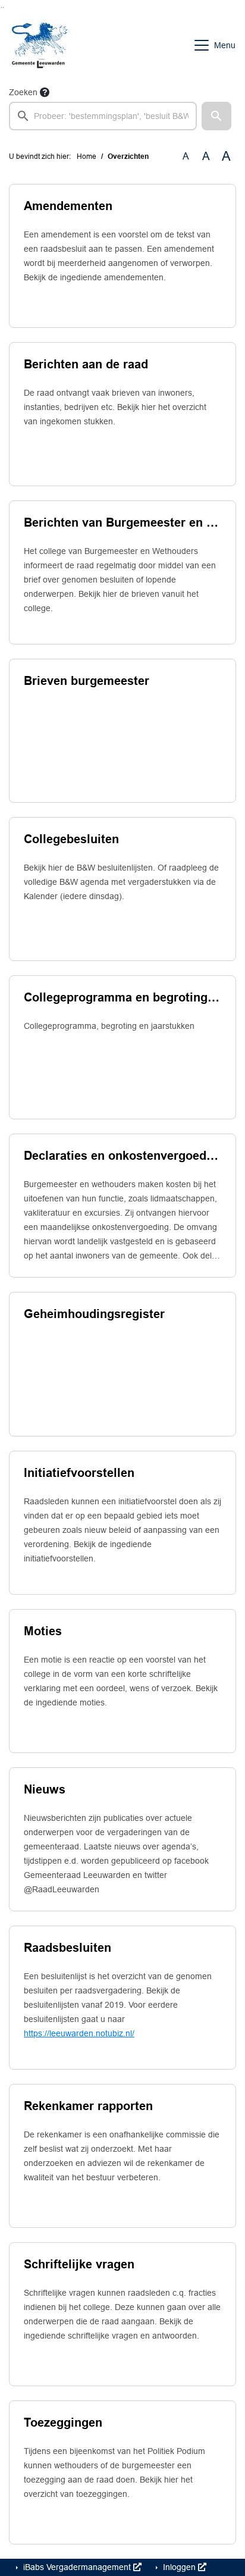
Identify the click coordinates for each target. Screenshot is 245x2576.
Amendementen (68, 206)
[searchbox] (103, 116)
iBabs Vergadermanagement (77, 2567)
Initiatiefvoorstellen (79, 1473)
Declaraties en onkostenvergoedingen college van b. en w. (122, 1156)
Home (87, 156)
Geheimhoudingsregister (94, 1314)
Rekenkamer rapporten (88, 2106)
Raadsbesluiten (67, 1948)
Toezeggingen (63, 2422)
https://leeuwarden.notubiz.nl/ (79, 2033)
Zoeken (23, 92)
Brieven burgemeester (87, 681)
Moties (43, 1631)
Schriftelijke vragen (79, 2264)
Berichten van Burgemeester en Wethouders (122, 522)
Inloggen (179, 2567)
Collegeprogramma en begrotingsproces (122, 997)
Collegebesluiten (71, 839)
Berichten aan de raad (86, 364)
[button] (216, 116)
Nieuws (45, 1789)
